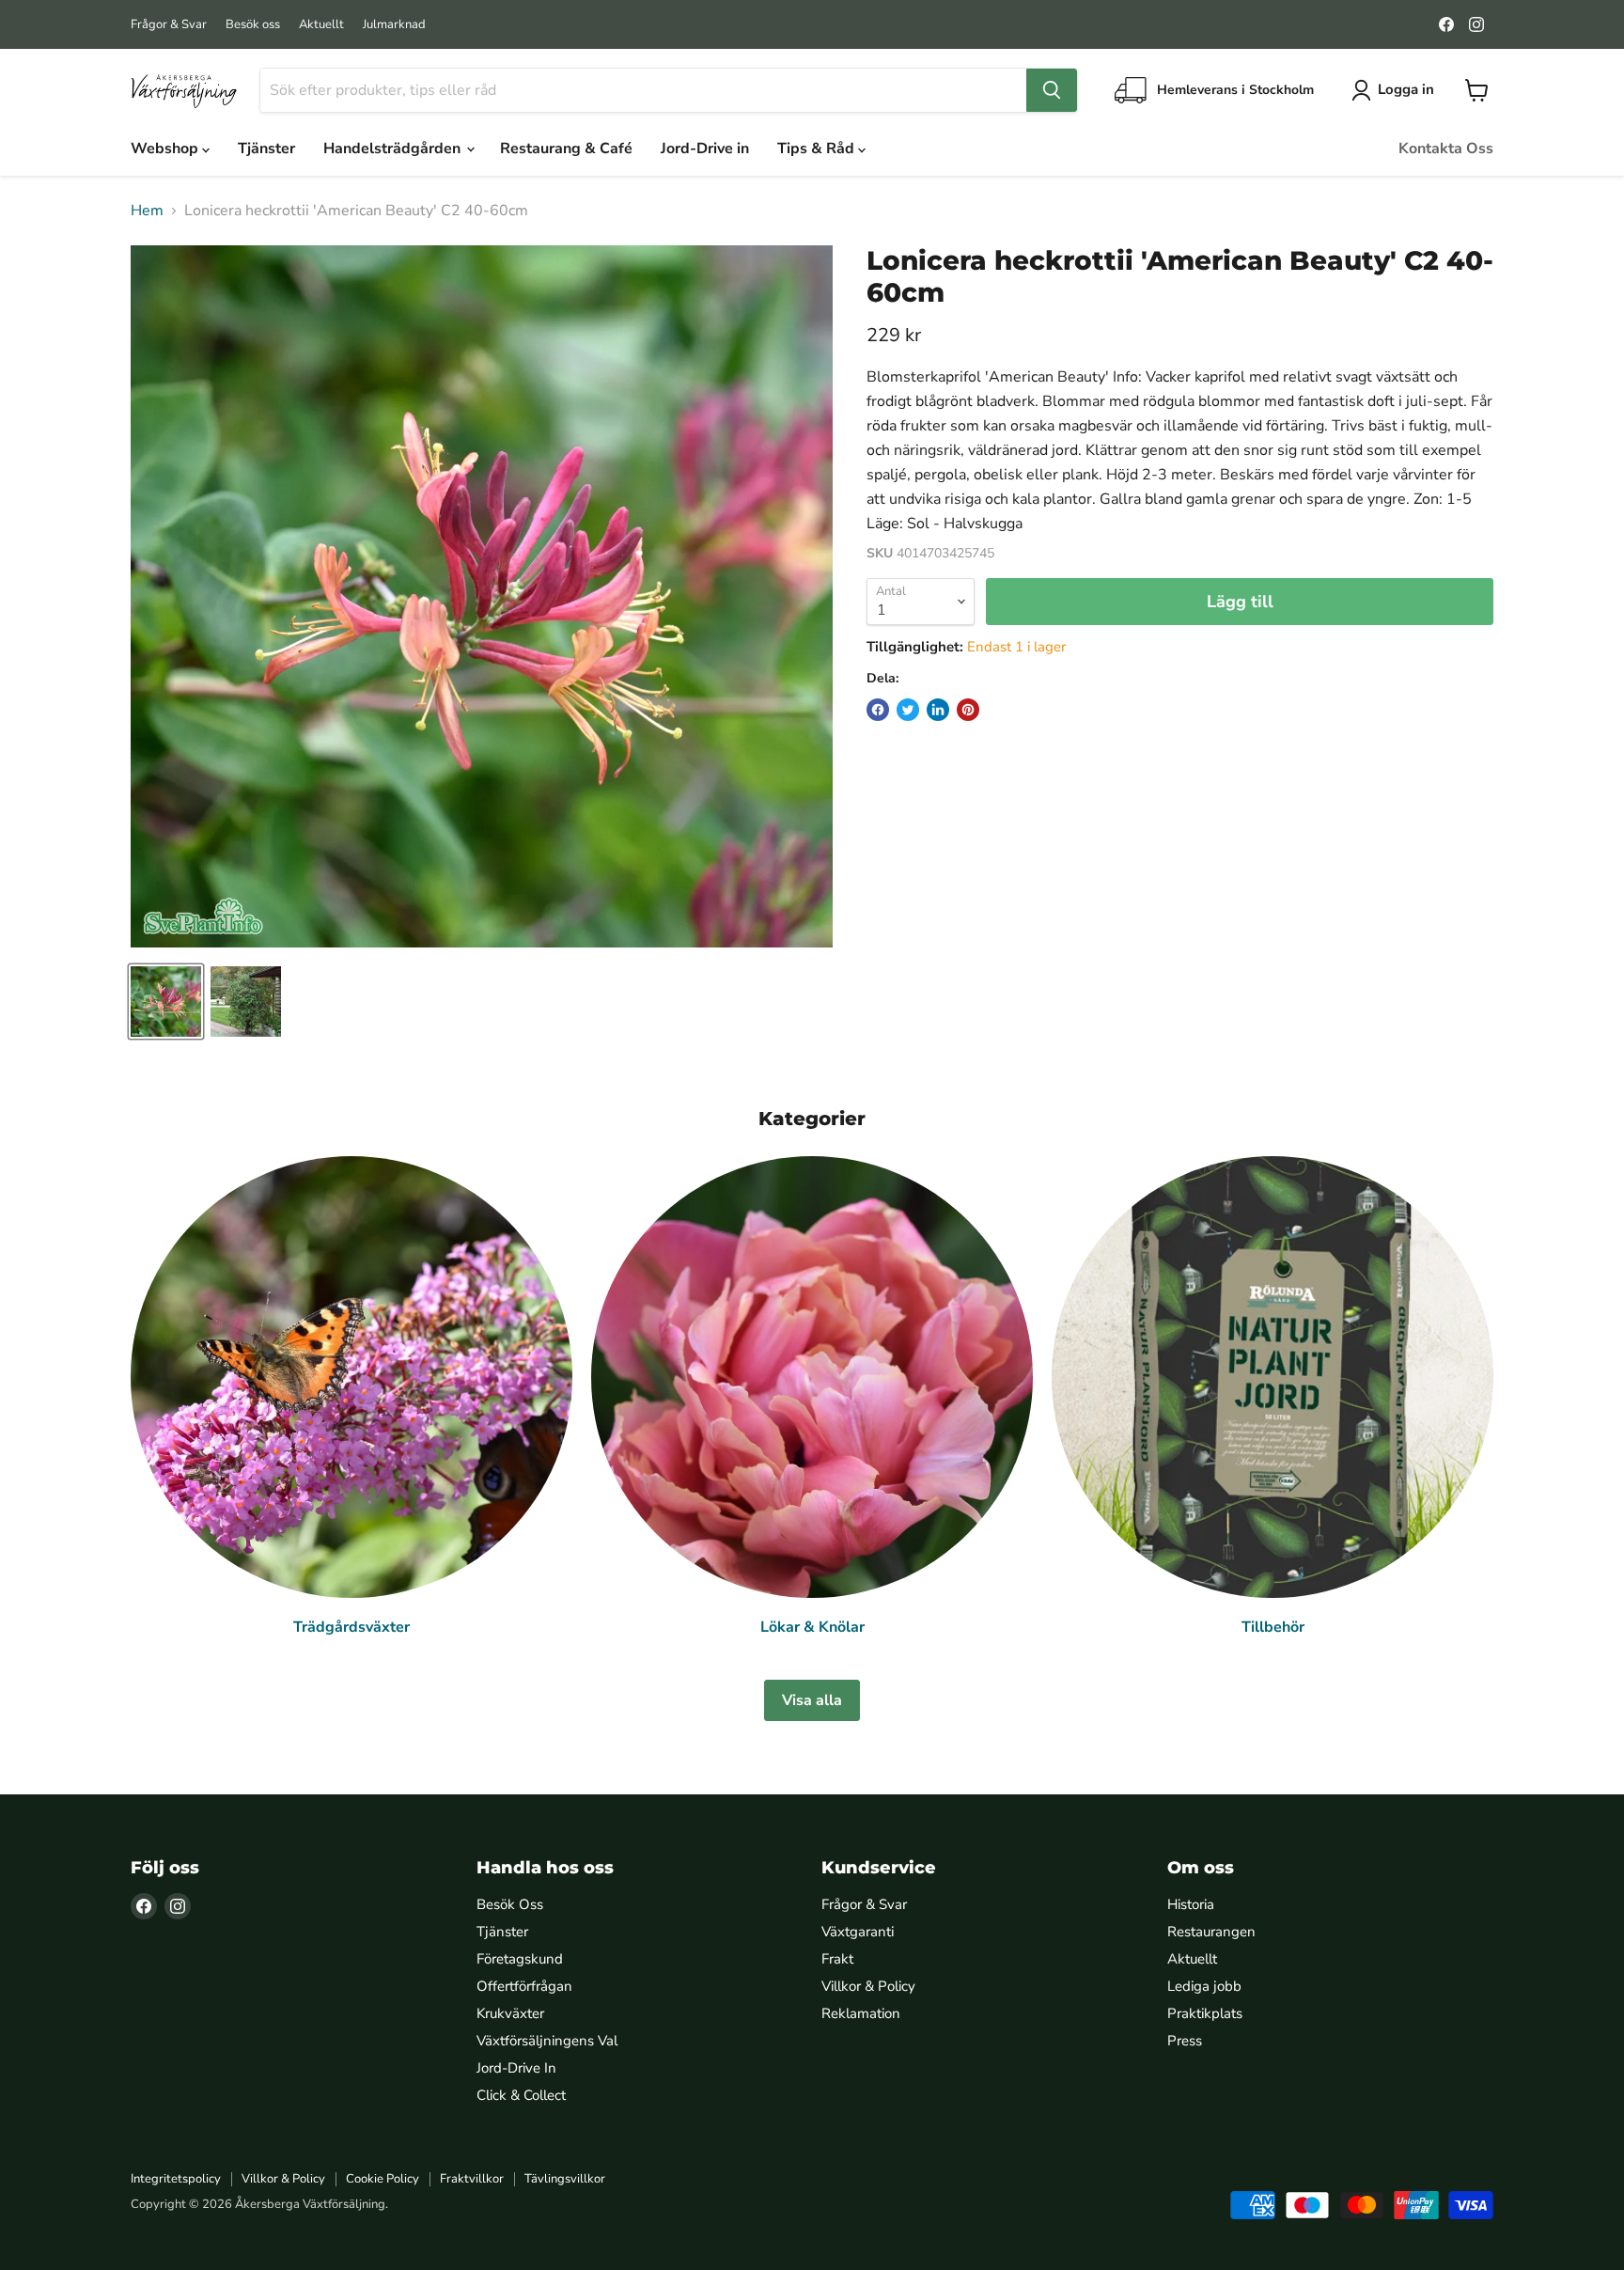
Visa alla (812, 1700)
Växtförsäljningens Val (547, 2041)
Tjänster (266, 149)
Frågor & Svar (169, 25)
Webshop (166, 149)
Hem (147, 211)
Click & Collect (521, 2095)
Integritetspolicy (176, 2179)
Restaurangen (1211, 1932)
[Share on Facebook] (878, 710)
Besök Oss (510, 1904)
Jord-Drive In (516, 2068)
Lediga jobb (1204, 1986)
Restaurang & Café (566, 149)
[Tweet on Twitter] (908, 710)
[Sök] (1052, 90)
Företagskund (520, 1959)
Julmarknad (394, 25)
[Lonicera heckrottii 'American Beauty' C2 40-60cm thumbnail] (166, 1002)
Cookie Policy (383, 2179)
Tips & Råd (818, 149)
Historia (1191, 1904)
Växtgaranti (858, 1932)
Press (1185, 2041)
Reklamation (861, 2013)
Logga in (1406, 89)
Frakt (837, 1959)
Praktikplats (1205, 2013)
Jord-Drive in (705, 149)
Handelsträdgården (394, 149)
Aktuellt (321, 25)
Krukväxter (510, 2013)
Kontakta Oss (1446, 149)
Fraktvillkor (472, 2179)
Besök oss (253, 25)
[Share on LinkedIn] (938, 710)
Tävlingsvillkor (565, 2179)
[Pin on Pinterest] (968, 710)
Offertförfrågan (524, 1986)
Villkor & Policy (868, 1986)
